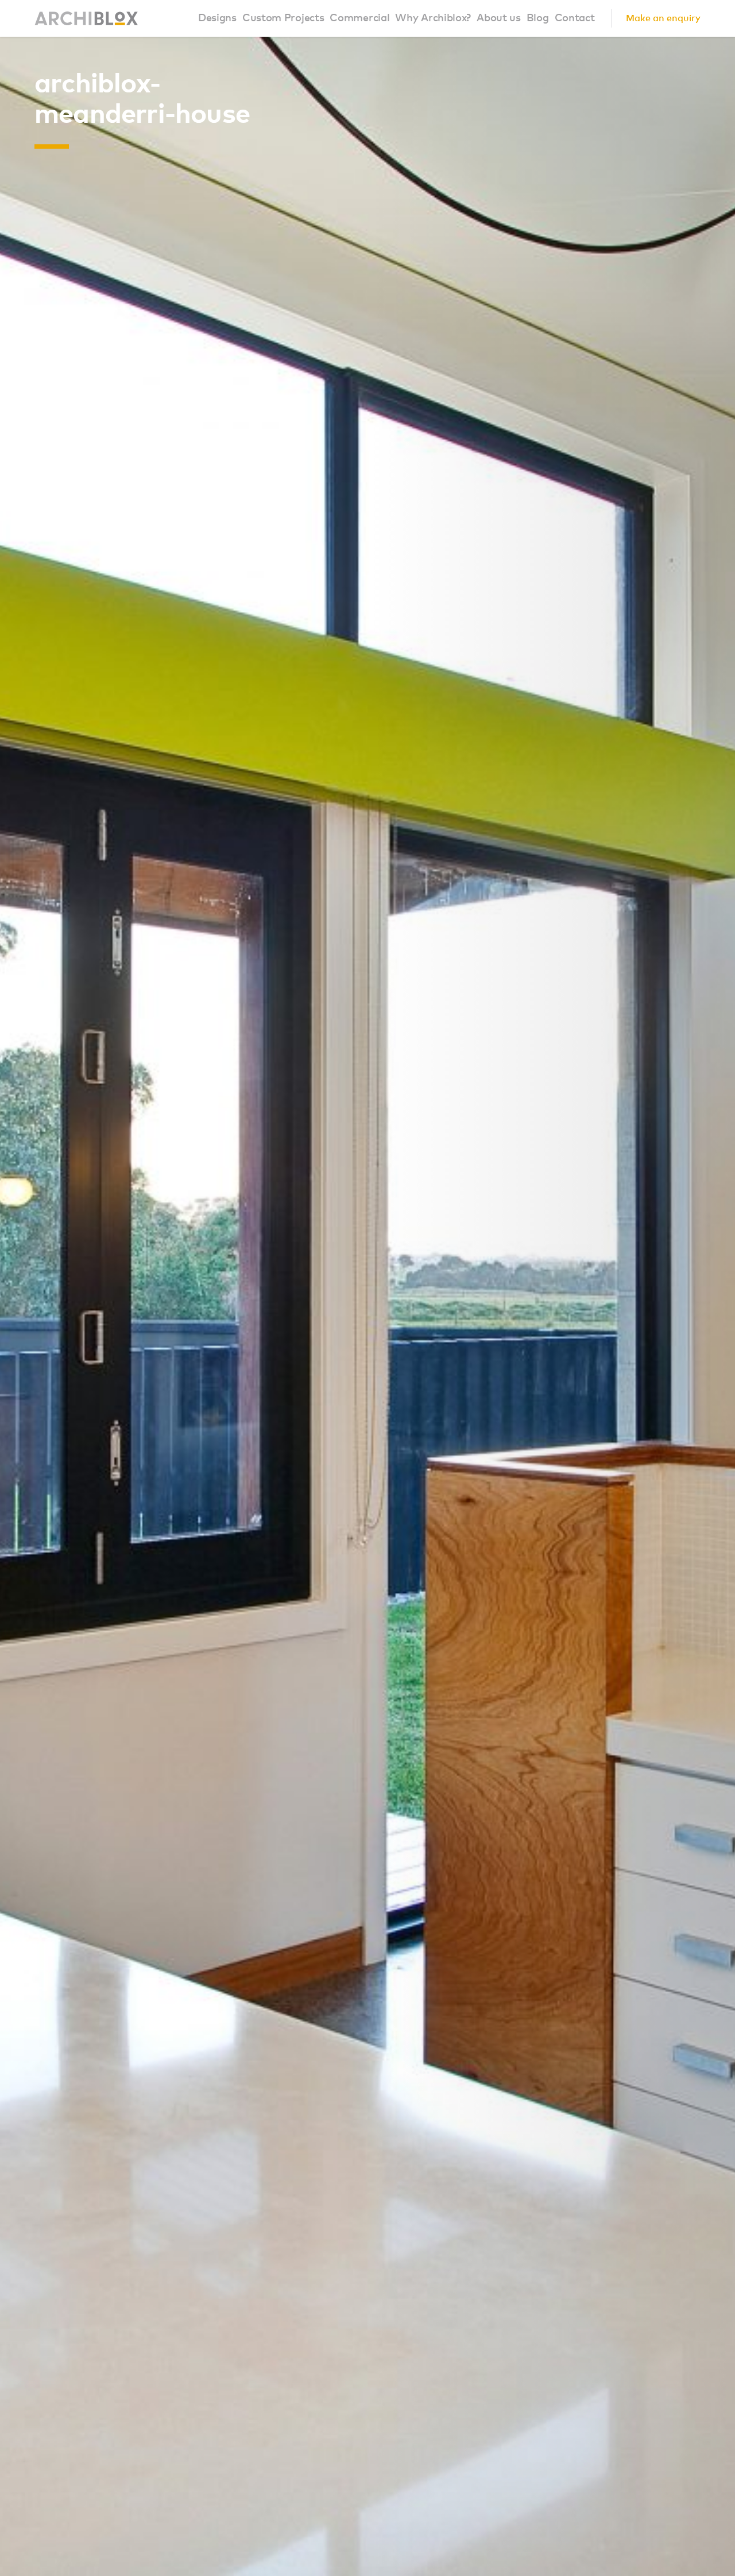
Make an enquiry (663, 18)
